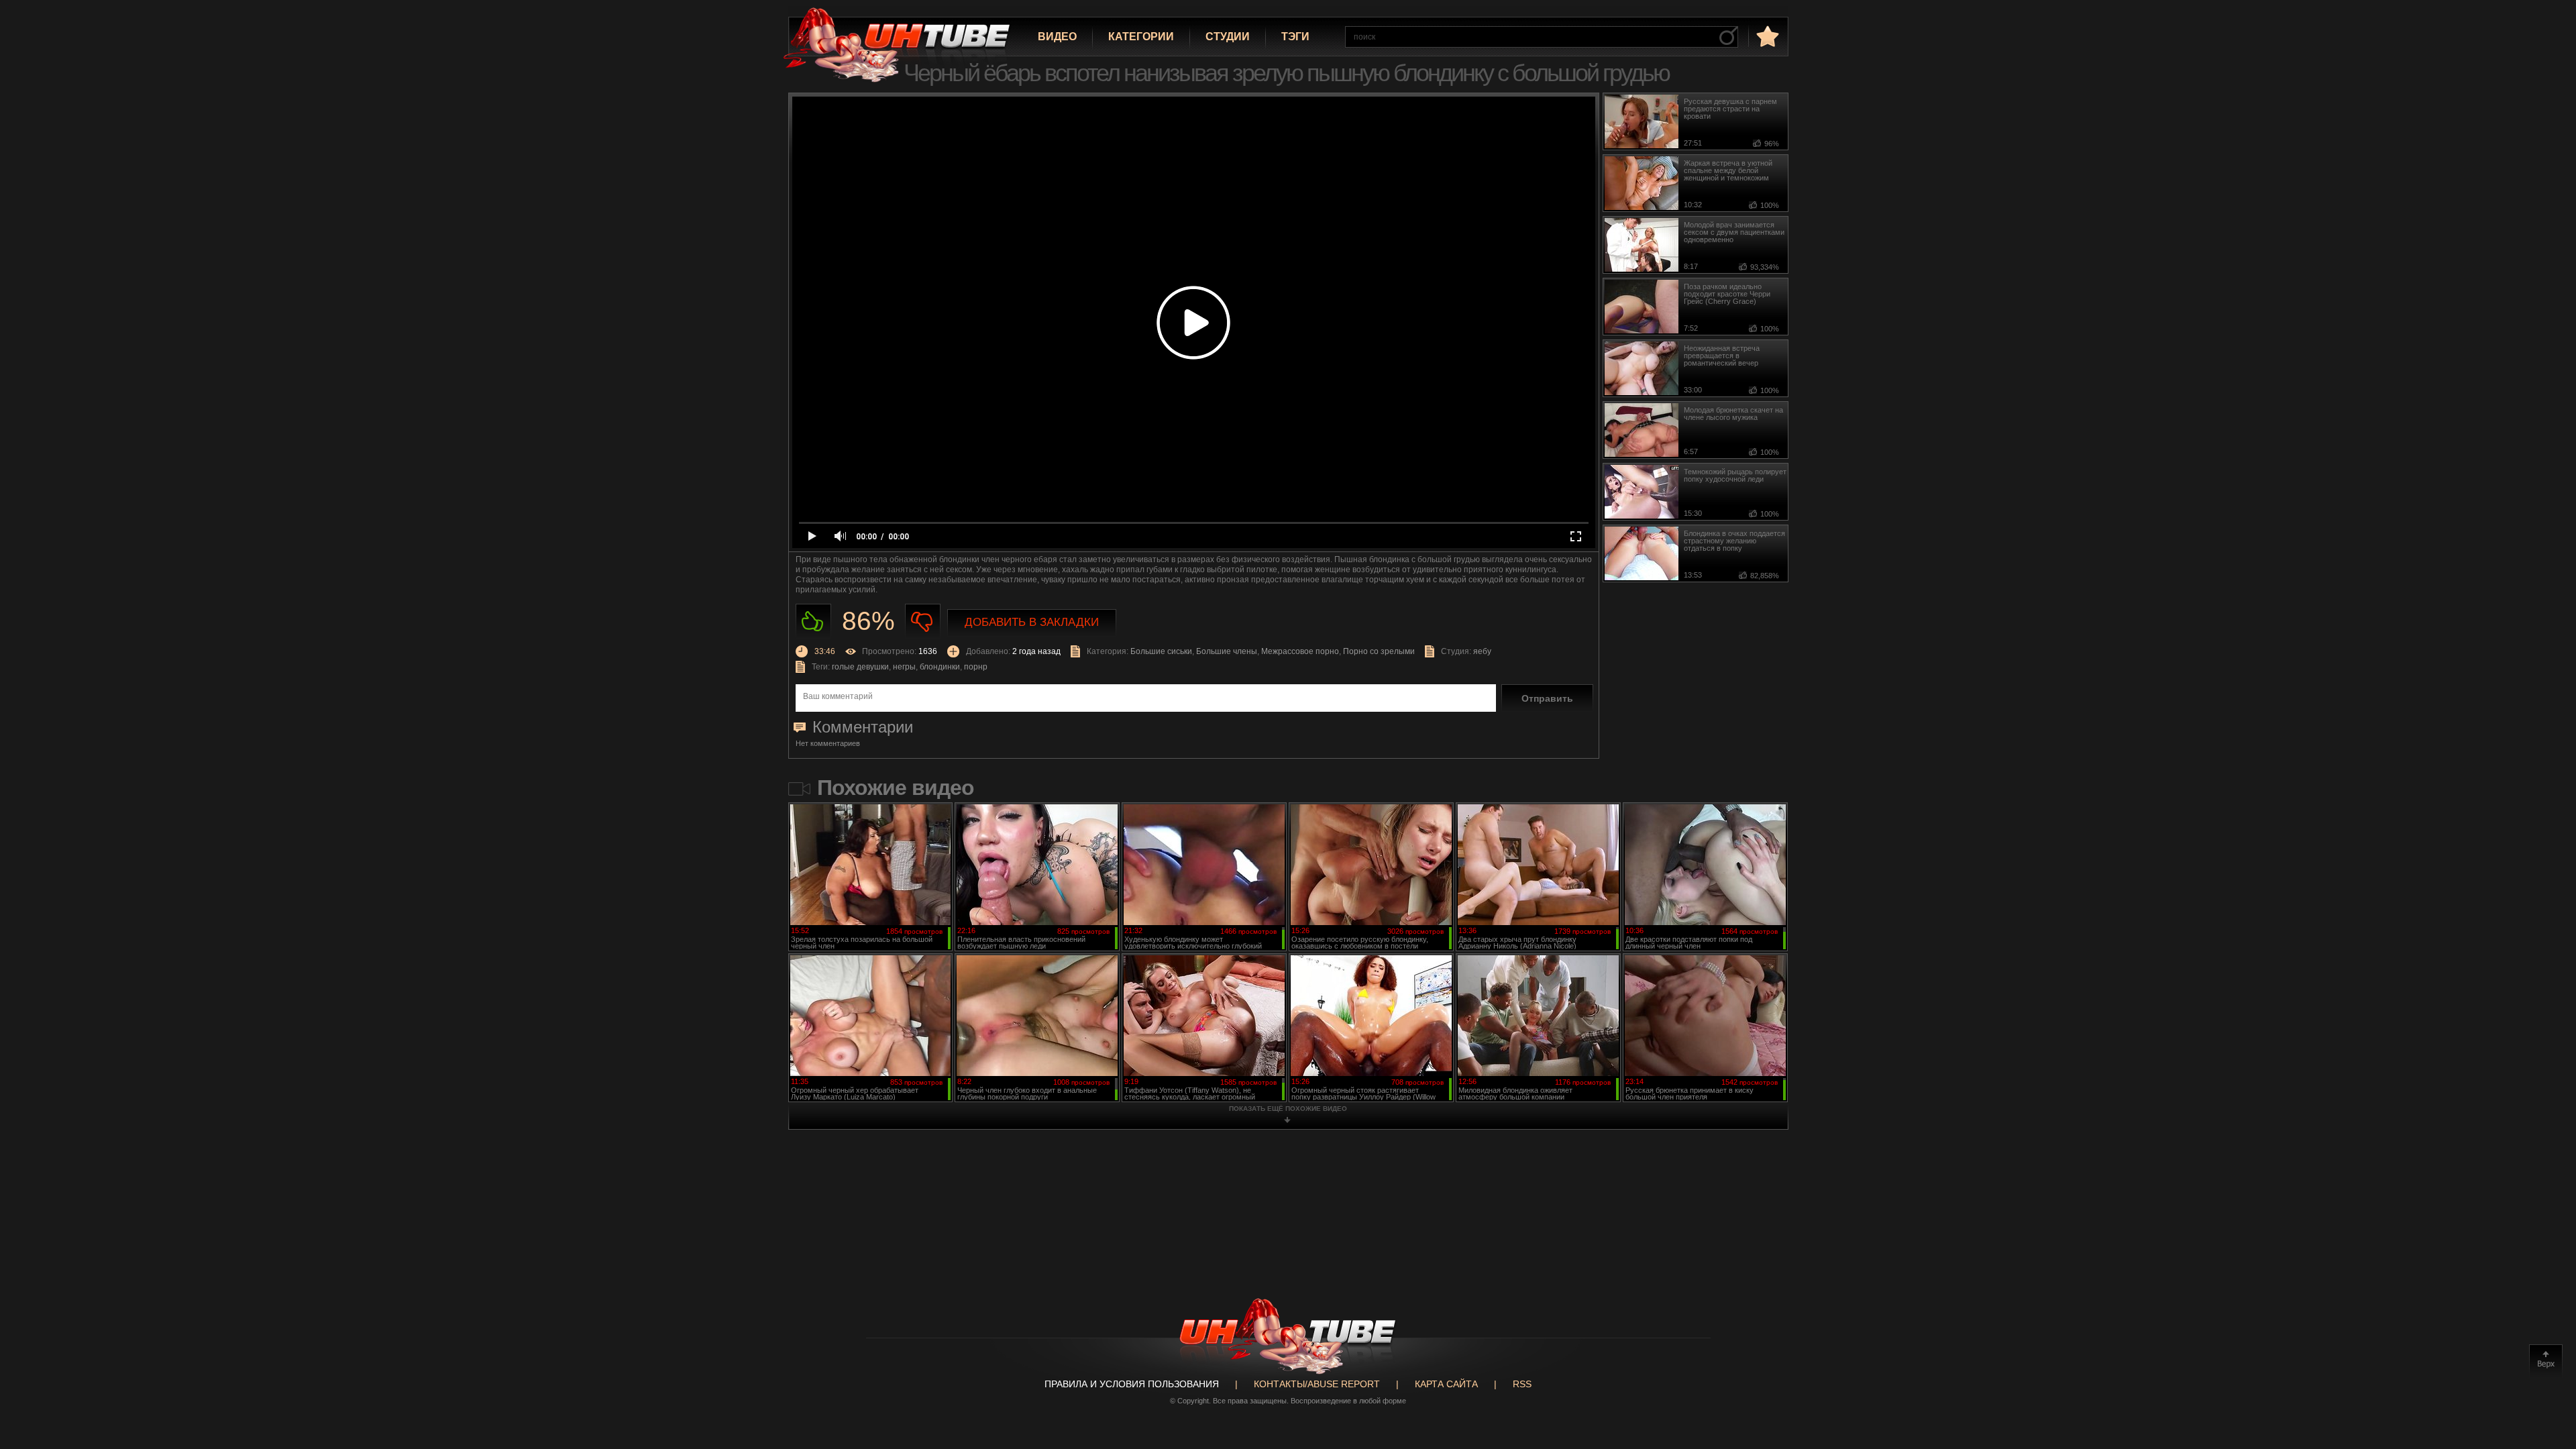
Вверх (2546, 1361)
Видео (1057, 37)
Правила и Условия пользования (1132, 1384)
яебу (1482, 651)
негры (904, 667)
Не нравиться (923, 622)
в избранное (1766, 36)
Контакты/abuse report (1317, 1384)
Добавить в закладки (1032, 622)
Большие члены (1227, 651)
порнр (976, 667)
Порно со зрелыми (1379, 651)
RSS (1522, 1384)
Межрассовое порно (1300, 651)
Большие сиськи (1161, 651)
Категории (1141, 37)
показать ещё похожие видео (1288, 1109)
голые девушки (860, 667)
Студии (1228, 37)
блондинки (940, 667)
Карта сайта (1446, 1384)
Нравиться (813, 622)
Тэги (1295, 37)
